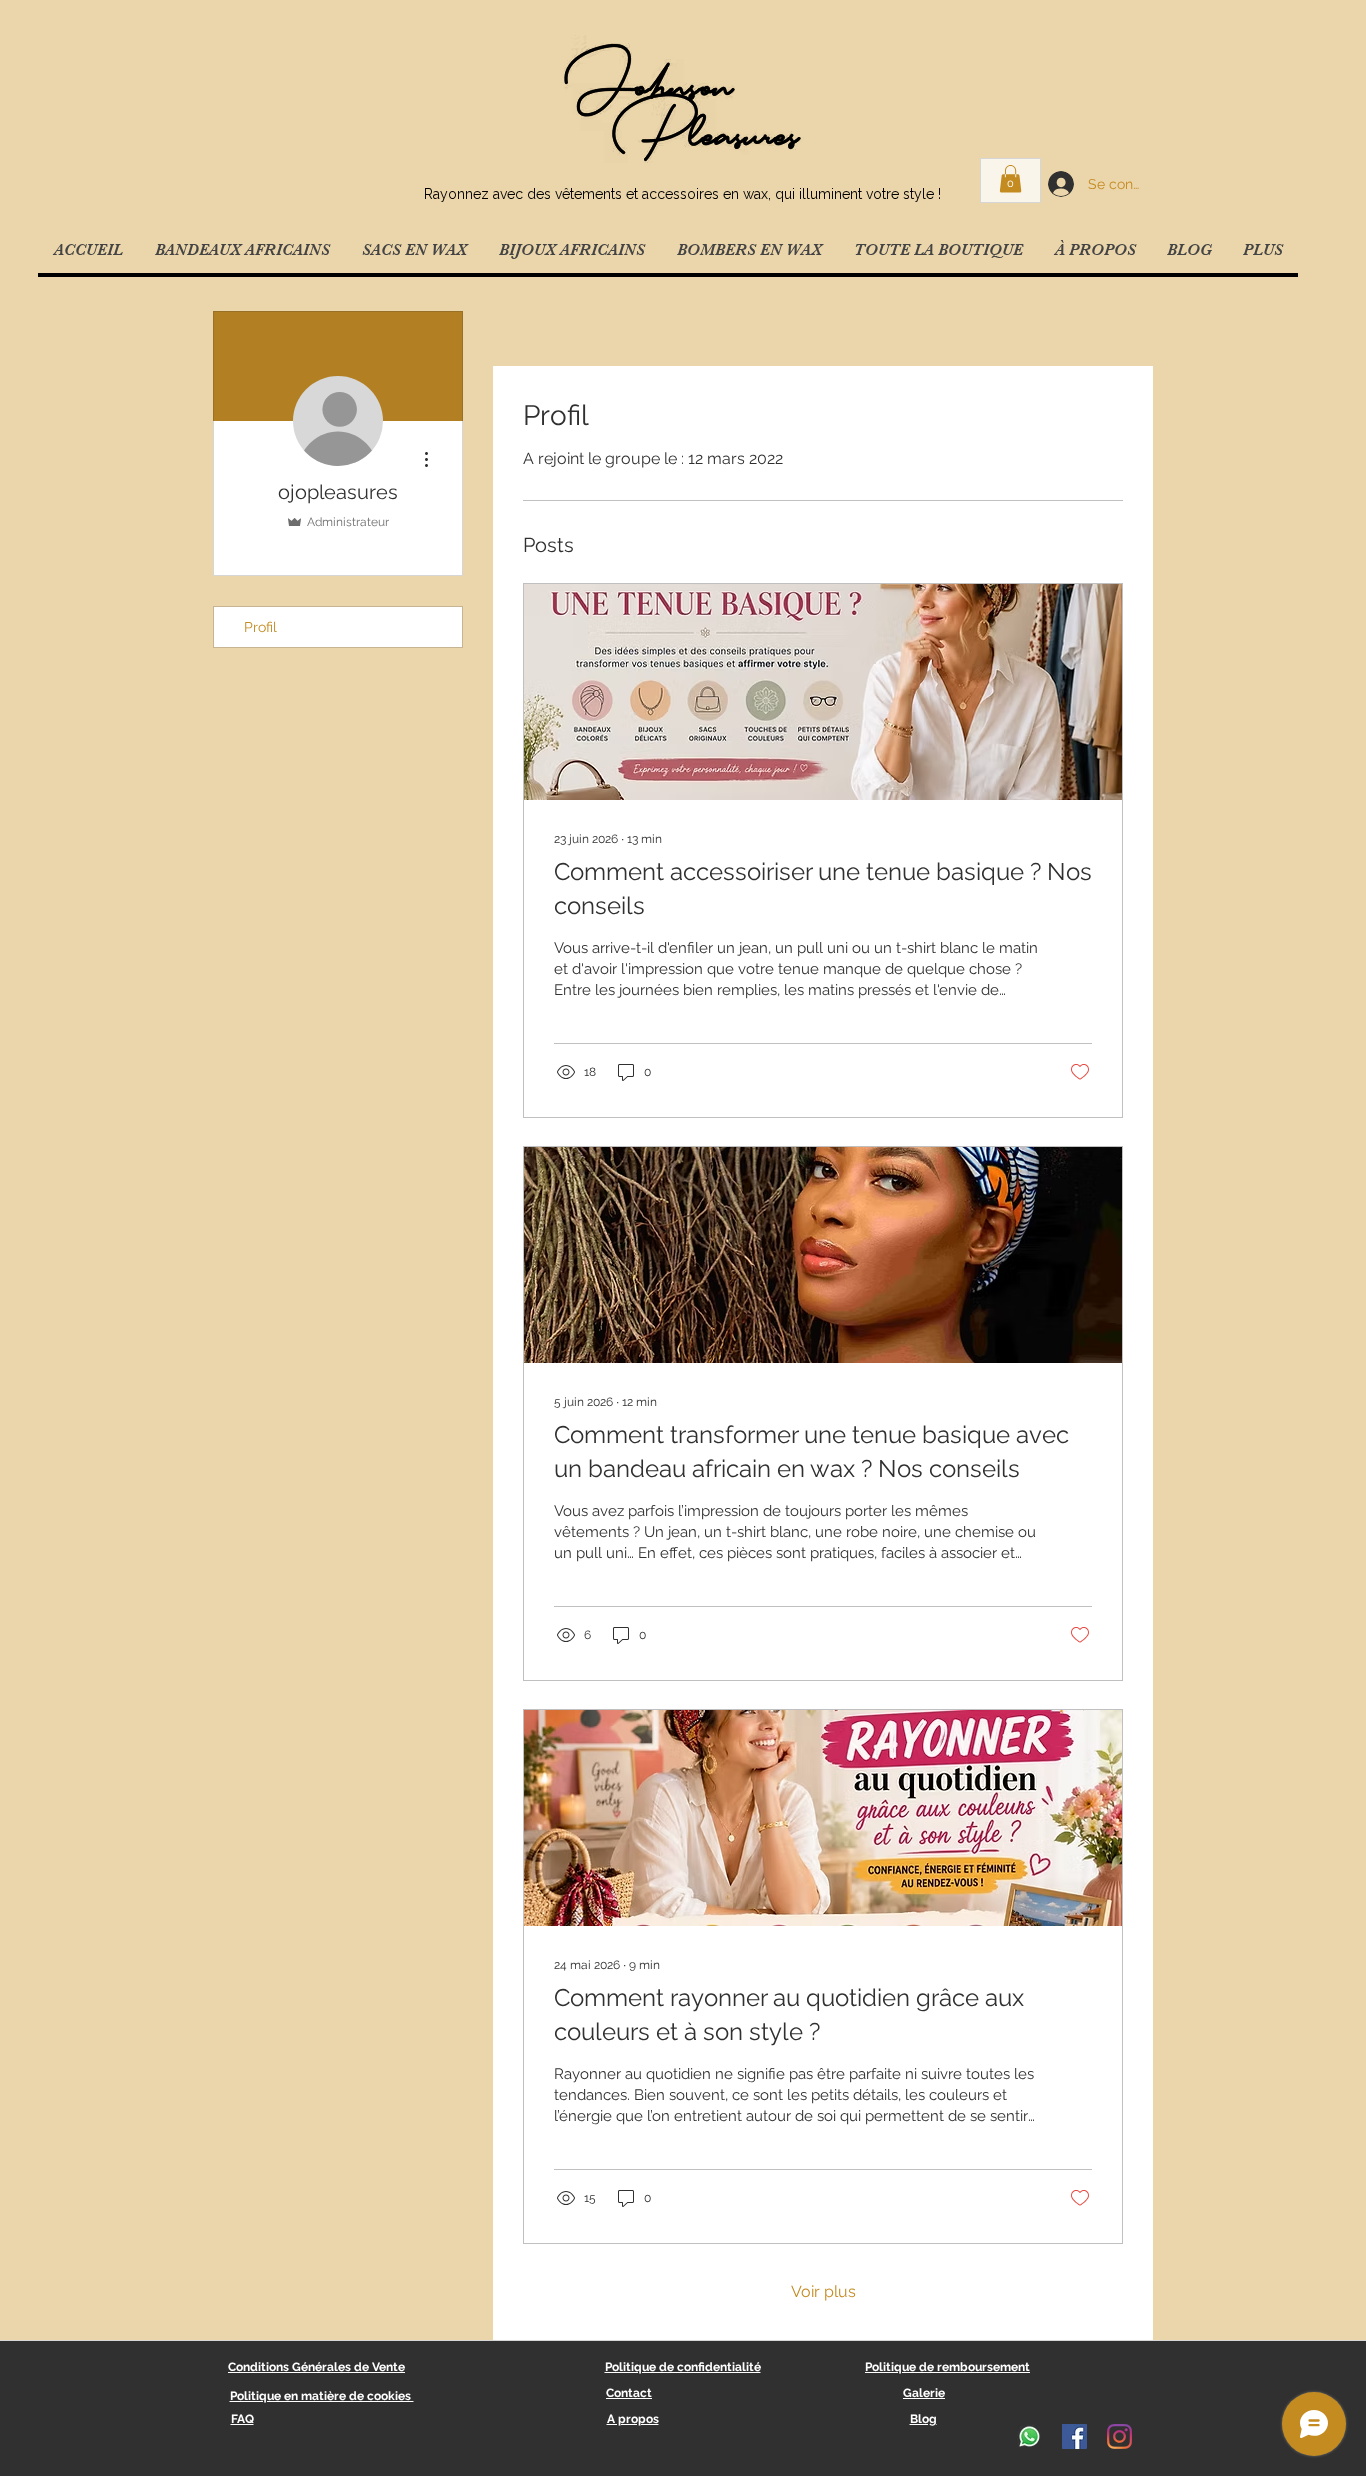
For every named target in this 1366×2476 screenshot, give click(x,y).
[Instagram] (1119, 2436)
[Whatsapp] (1029, 2436)
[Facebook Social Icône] (1074, 2436)
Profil (260, 627)
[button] (1010, 178)
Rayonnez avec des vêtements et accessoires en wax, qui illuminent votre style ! (682, 194)
